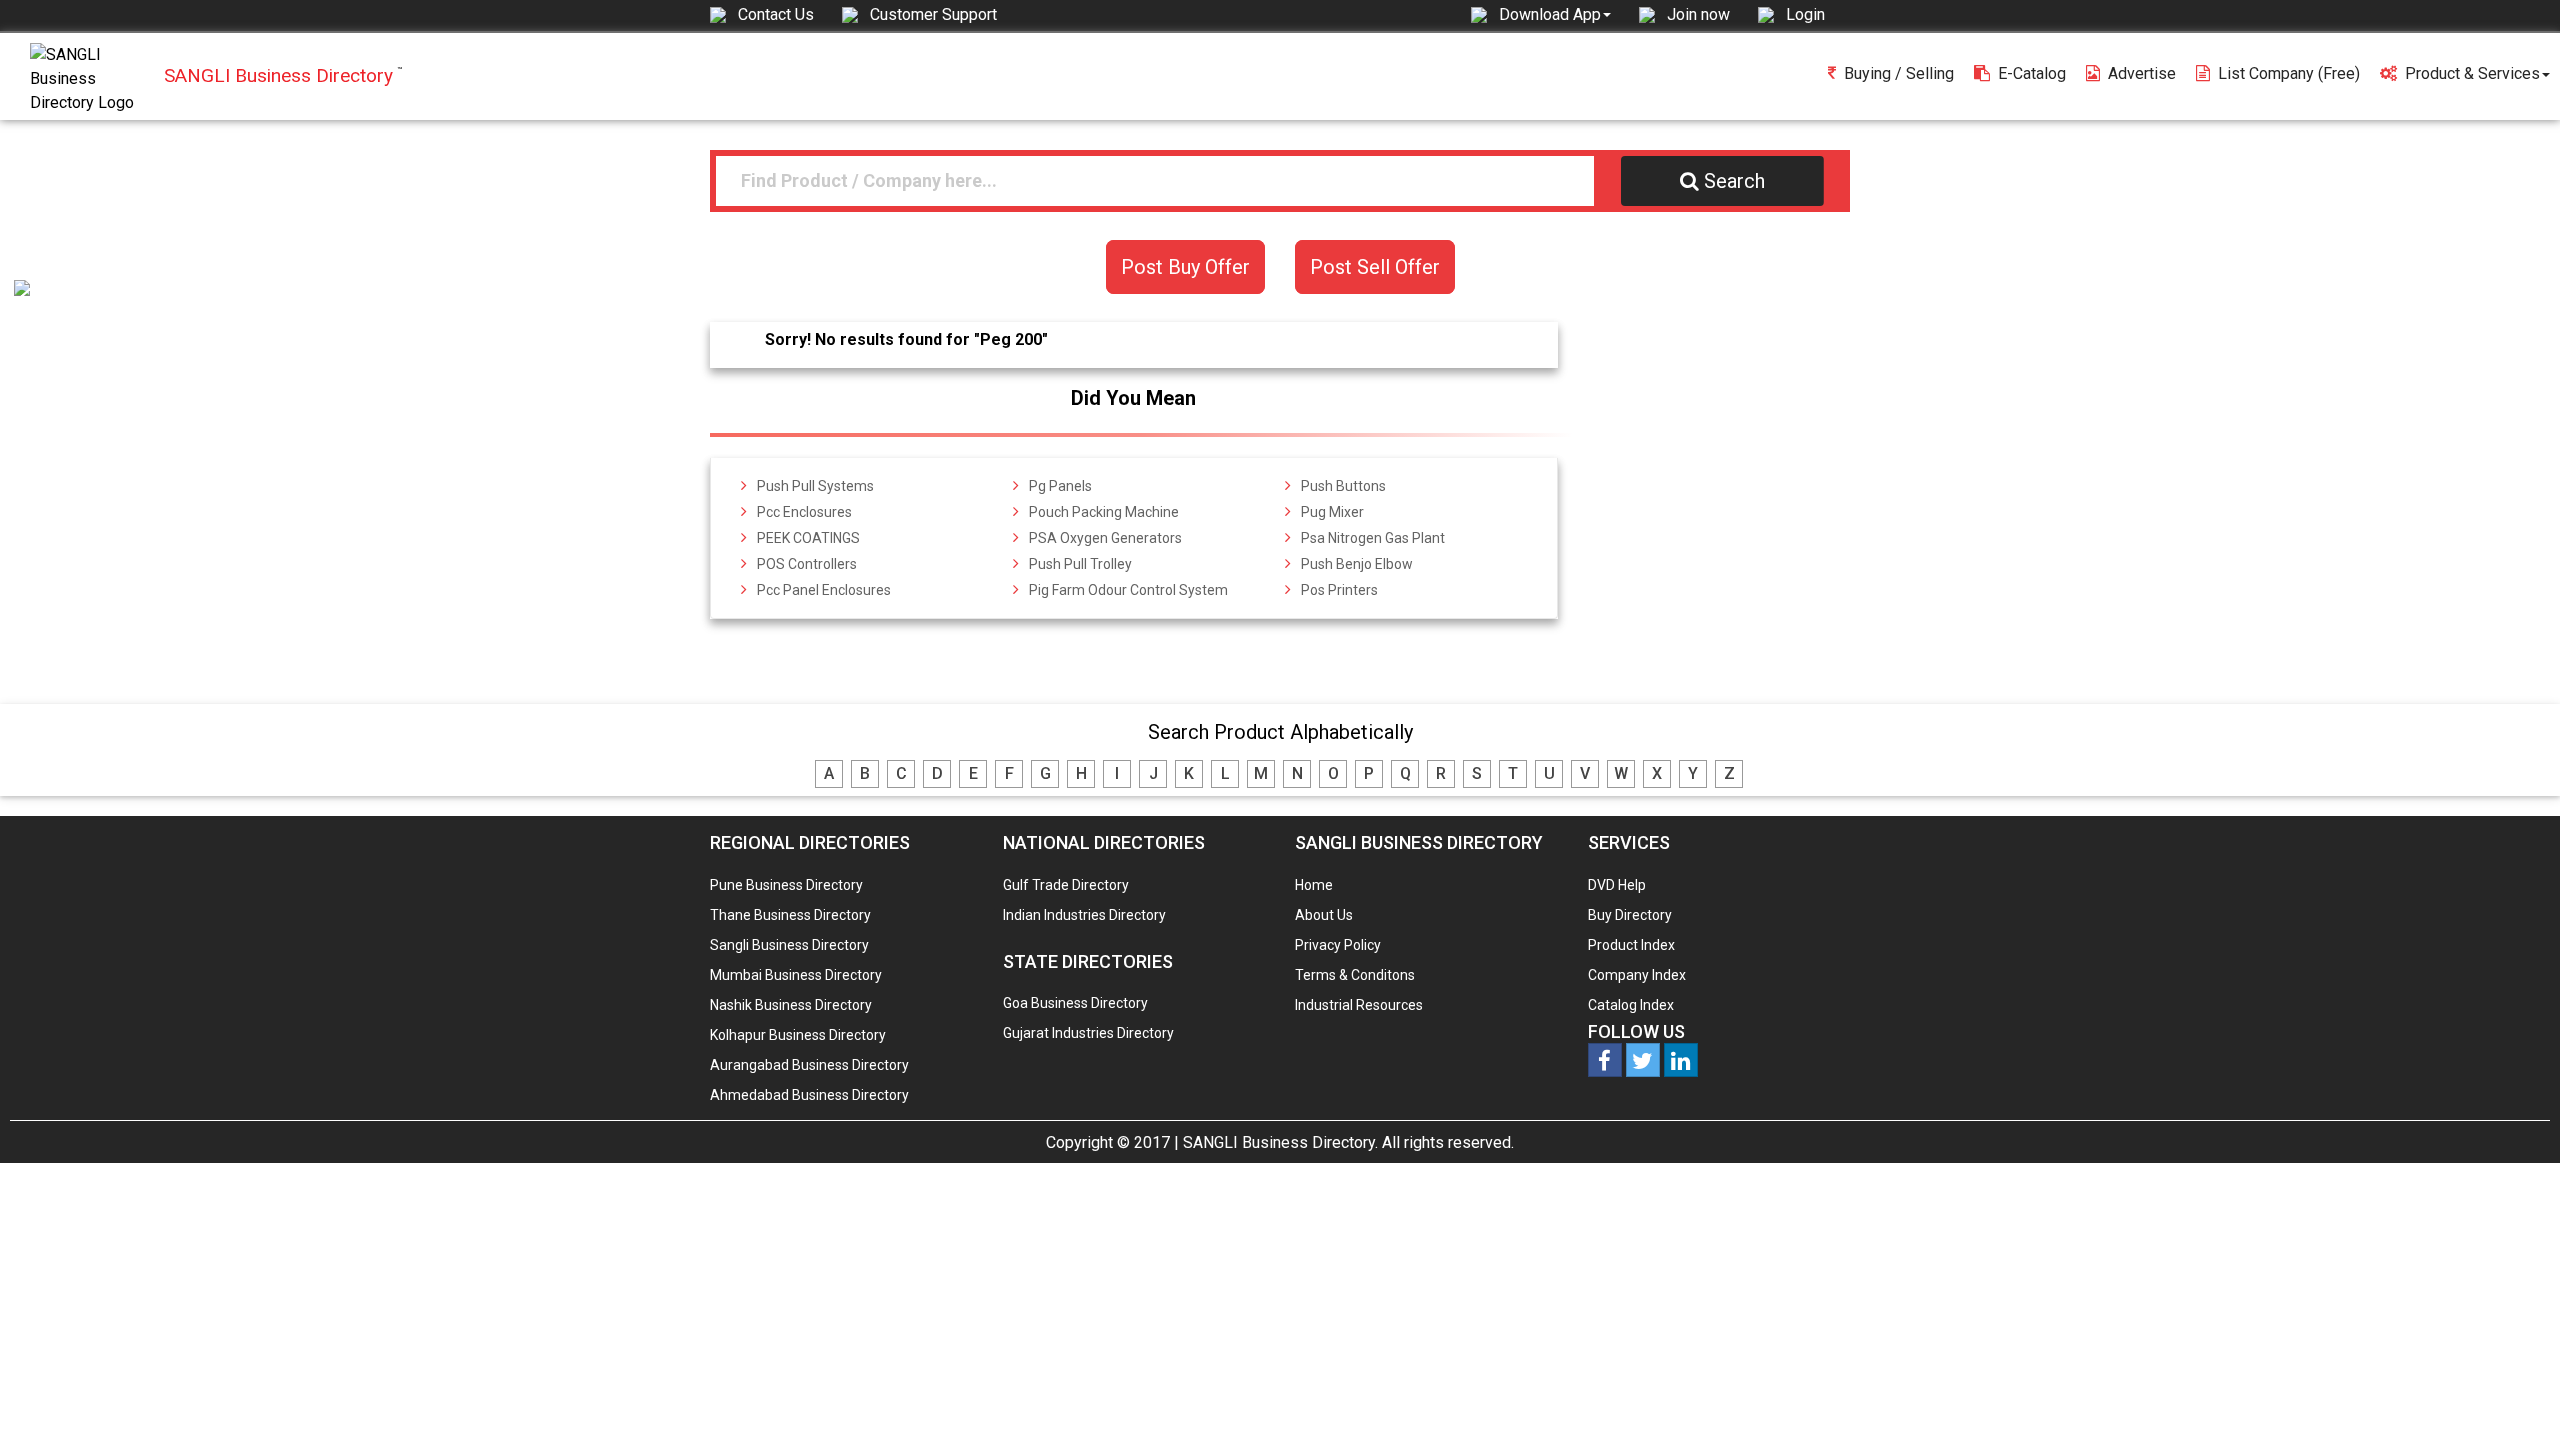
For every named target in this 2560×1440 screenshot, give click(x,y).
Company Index (1637, 975)
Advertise (2142, 73)
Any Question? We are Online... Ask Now (2514, 1393)
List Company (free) (2289, 73)
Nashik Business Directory (791, 1005)
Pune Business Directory (786, 885)
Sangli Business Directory (789, 945)
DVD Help (1617, 885)
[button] (1555, 14)
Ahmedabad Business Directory (809, 1095)
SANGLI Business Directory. (1280, 1142)
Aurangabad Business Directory (809, 1065)
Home (1314, 885)
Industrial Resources (1359, 1005)
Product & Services (2472, 73)
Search (1734, 181)
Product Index (1631, 945)
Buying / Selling (1899, 73)
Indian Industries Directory (1084, 915)
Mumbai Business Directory (796, 975)
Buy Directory (1630, 915)
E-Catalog (2032, 73)
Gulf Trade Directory (1066, 885)
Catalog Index (1631, 1005)
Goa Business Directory (1075, 1003)
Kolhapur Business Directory (798, 1035)
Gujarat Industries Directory (1088, 1033)
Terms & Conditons (1355, 975)
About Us (1324, 915)
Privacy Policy (1338, 945)
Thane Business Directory (790, 915)
